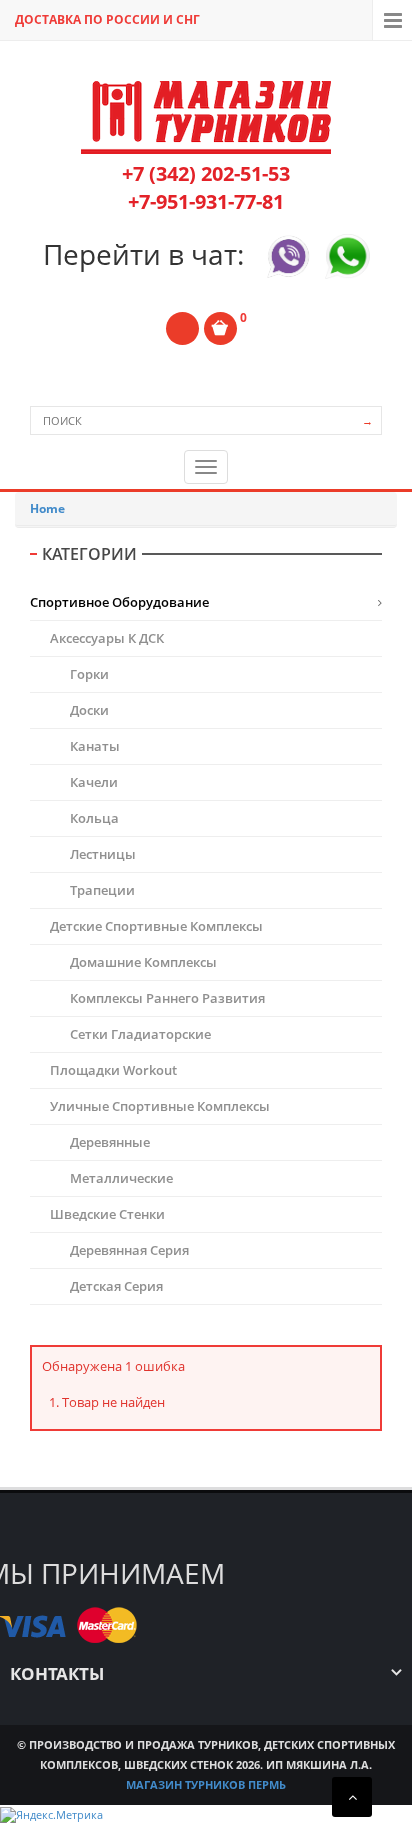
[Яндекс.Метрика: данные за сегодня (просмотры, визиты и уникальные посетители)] (51, 1815)
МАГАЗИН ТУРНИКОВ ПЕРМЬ (206, 1784)
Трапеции (102, 890)
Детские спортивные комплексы (156, 926)
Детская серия (116, 1286)
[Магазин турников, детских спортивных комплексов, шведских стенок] (206, 117)
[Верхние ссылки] (392, 20)
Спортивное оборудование (119, 602)
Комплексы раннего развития (167, 998)
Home (47, 508)
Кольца (94, 818)
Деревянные (110, 1142)
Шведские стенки (107, 1214)
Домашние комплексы (143, 962)
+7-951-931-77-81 (206, 201)
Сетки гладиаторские (140, 1034)
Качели (94, 782)
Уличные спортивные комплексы (160, 1106)
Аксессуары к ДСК (107, 638)
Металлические (121, 1178)
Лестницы (103, 854)
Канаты (95, 746)
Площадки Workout (113, 1070)
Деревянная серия (129, 1250)
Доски (89, 710)
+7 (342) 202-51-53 (206, 173)
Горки (89, 674)
